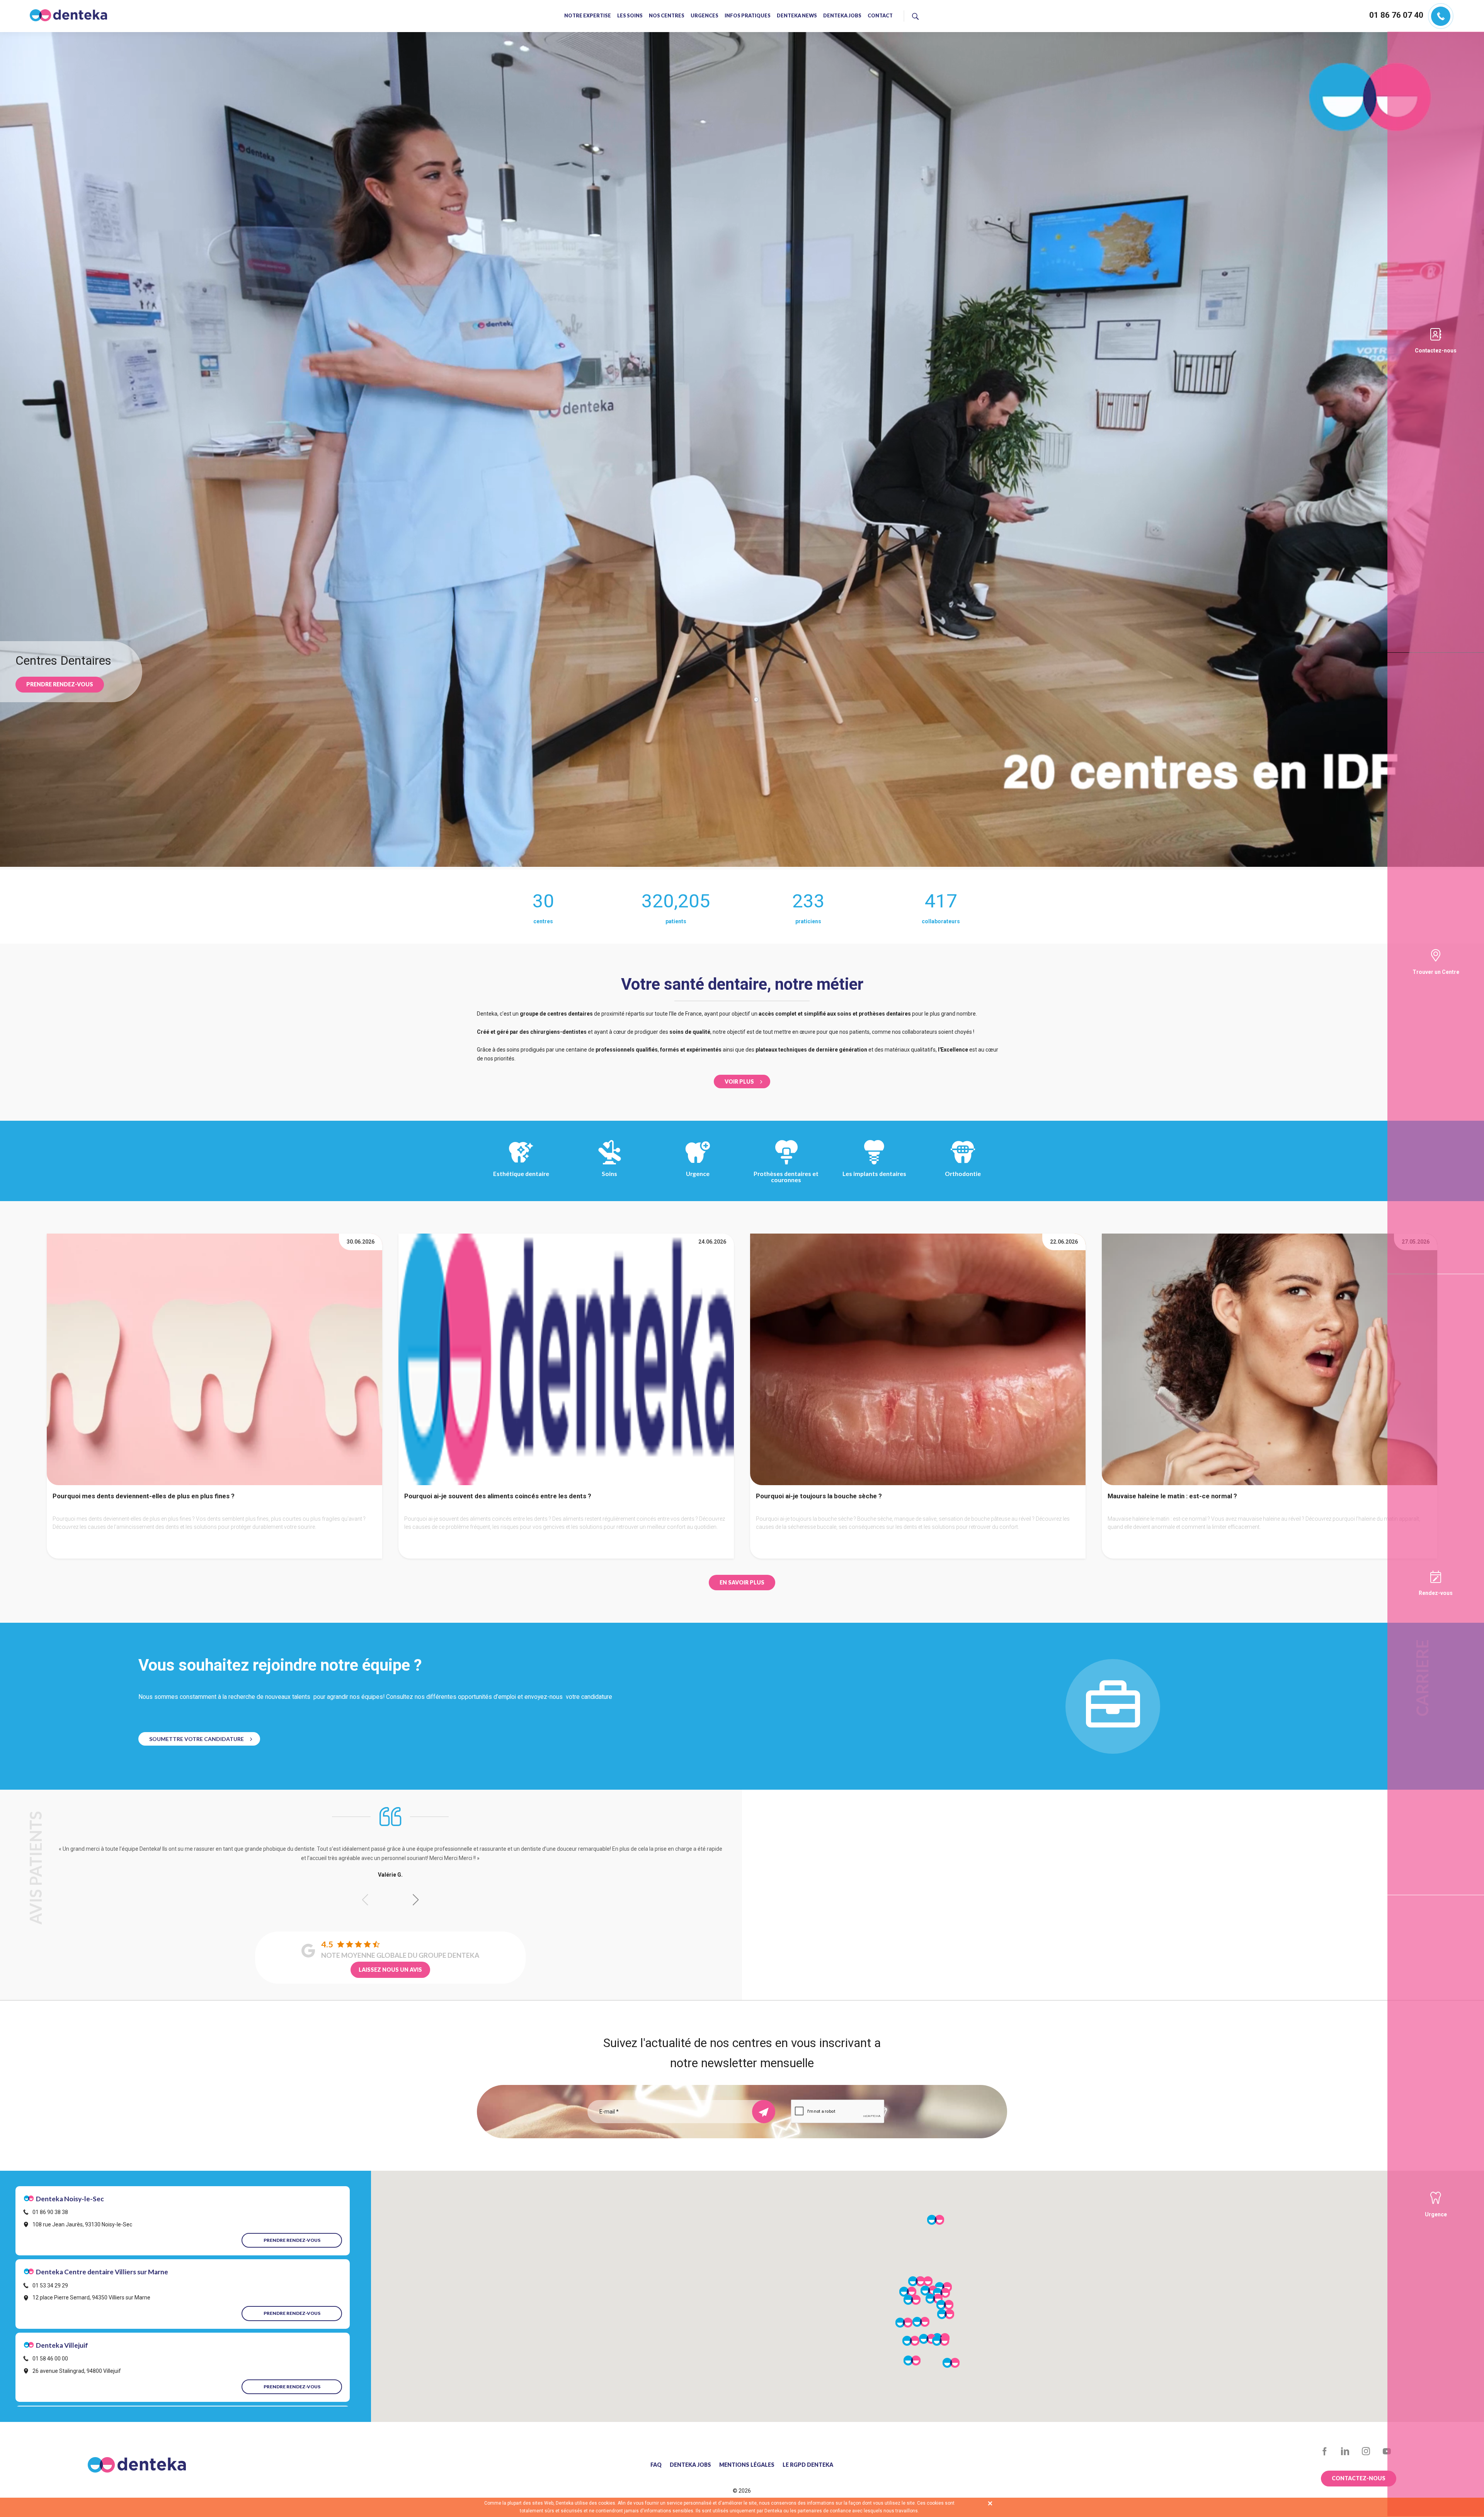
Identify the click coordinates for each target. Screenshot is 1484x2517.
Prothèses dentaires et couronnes (786, 1176)
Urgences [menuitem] (705, 16)
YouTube (1387, 2451)
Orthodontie (963, 1173)
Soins (609, 1173)
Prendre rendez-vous (60, 684)
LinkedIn (1345, 2451)
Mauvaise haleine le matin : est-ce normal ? (1172, 1496)
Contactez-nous (1436, 351)
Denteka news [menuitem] (797, 16)
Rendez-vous (1436, 1593)
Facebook (1325, 2451)
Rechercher (947, 15)
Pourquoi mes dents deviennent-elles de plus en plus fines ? (144, 1496)
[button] (416, 1900)
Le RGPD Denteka (808, 2465)
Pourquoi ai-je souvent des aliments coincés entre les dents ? (498, 1496)
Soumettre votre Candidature (197, 1739)
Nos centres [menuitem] (667, 16)
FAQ (656, 2465)
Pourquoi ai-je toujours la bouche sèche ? (819, 1496)
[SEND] (764, 2112)
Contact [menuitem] (880, 16)
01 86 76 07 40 (1396, 15)
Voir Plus (739, 1082)
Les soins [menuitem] (630, 16)
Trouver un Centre (1436, 972)
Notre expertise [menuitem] (588, 16)
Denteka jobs (690, 2465)
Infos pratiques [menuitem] (748, 16)
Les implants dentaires (874, 1173)
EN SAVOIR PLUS (742, 1582)
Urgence (698, 1173)
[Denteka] (68, 15)
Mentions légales (747, 2465)
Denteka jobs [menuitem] (842, 16)
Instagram (1366, 2451)
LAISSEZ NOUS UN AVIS (390, 1970)
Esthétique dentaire (521, 1173)
